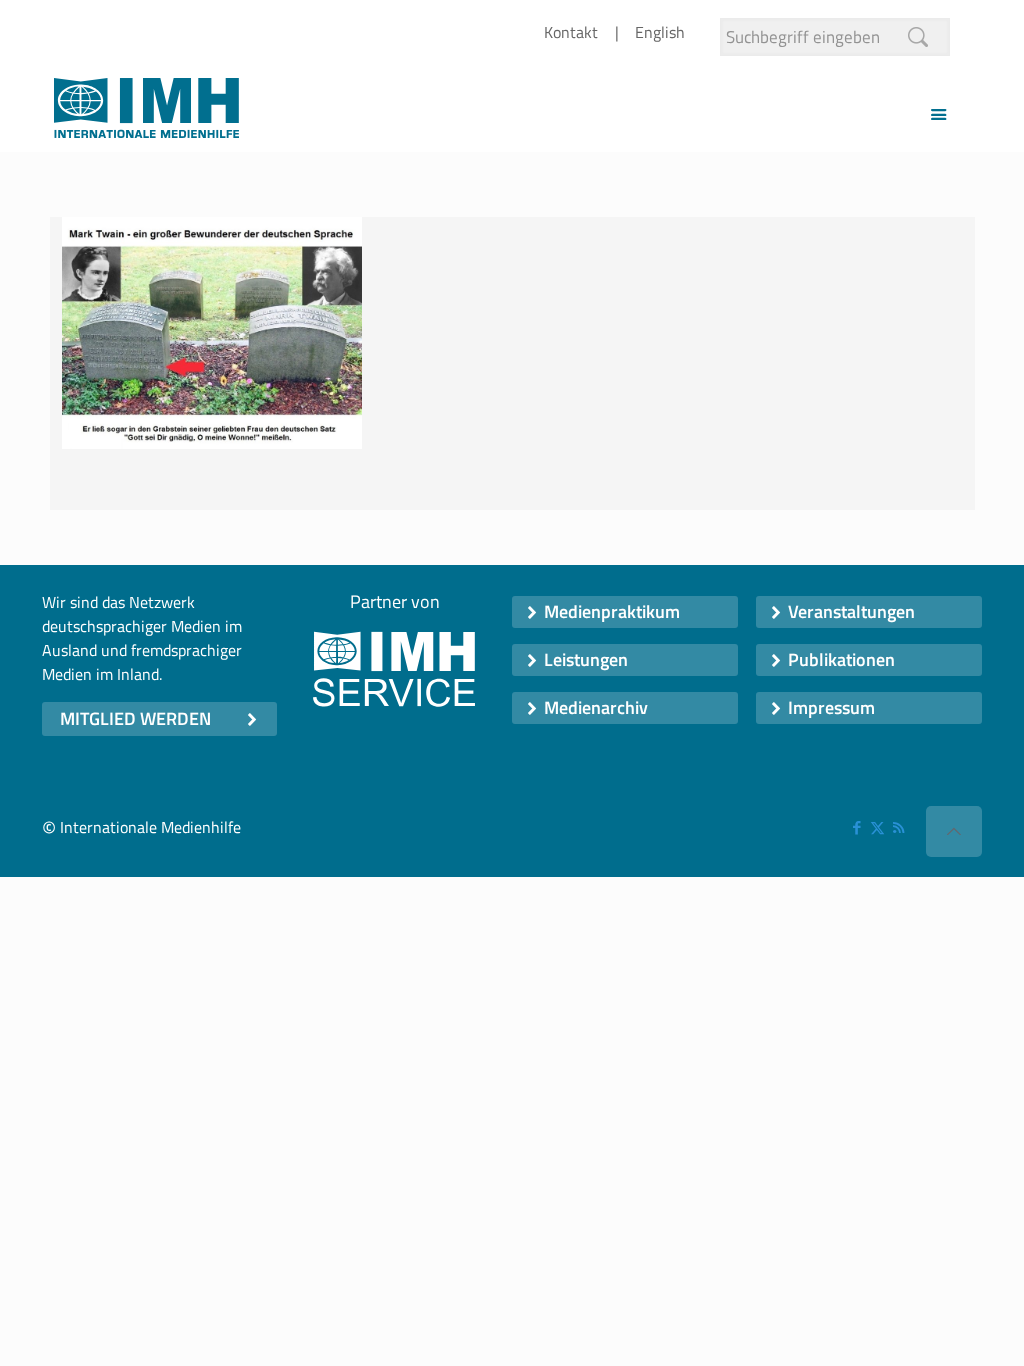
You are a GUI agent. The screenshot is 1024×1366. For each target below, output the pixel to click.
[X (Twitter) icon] (877, 827)
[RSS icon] (898, 827)
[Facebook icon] (856, 827)
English (660, 32)
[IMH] (146, 113)
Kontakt (571, 32)
